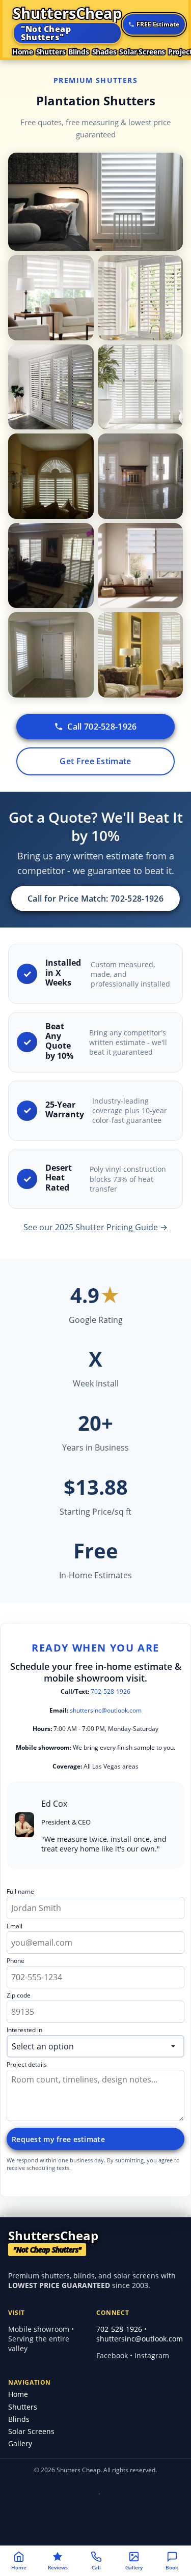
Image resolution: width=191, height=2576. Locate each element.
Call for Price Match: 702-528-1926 (95, 899)
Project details (27, 2065)
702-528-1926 (111, 1691)
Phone (16, 1961)
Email (15, 1927)
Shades (104, 52)
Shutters (51, 52)
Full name (20, 1892)
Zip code (19, 1996)
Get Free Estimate (95, 761)
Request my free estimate (58, 2139)
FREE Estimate (158, 24)
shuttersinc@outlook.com (106, 1710)
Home (23, 52)
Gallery (20, 2443)
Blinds (79, 52)
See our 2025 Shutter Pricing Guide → (95, 1227)
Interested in (24, 2030)
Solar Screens (142, 52)
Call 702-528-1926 (102, 727)
